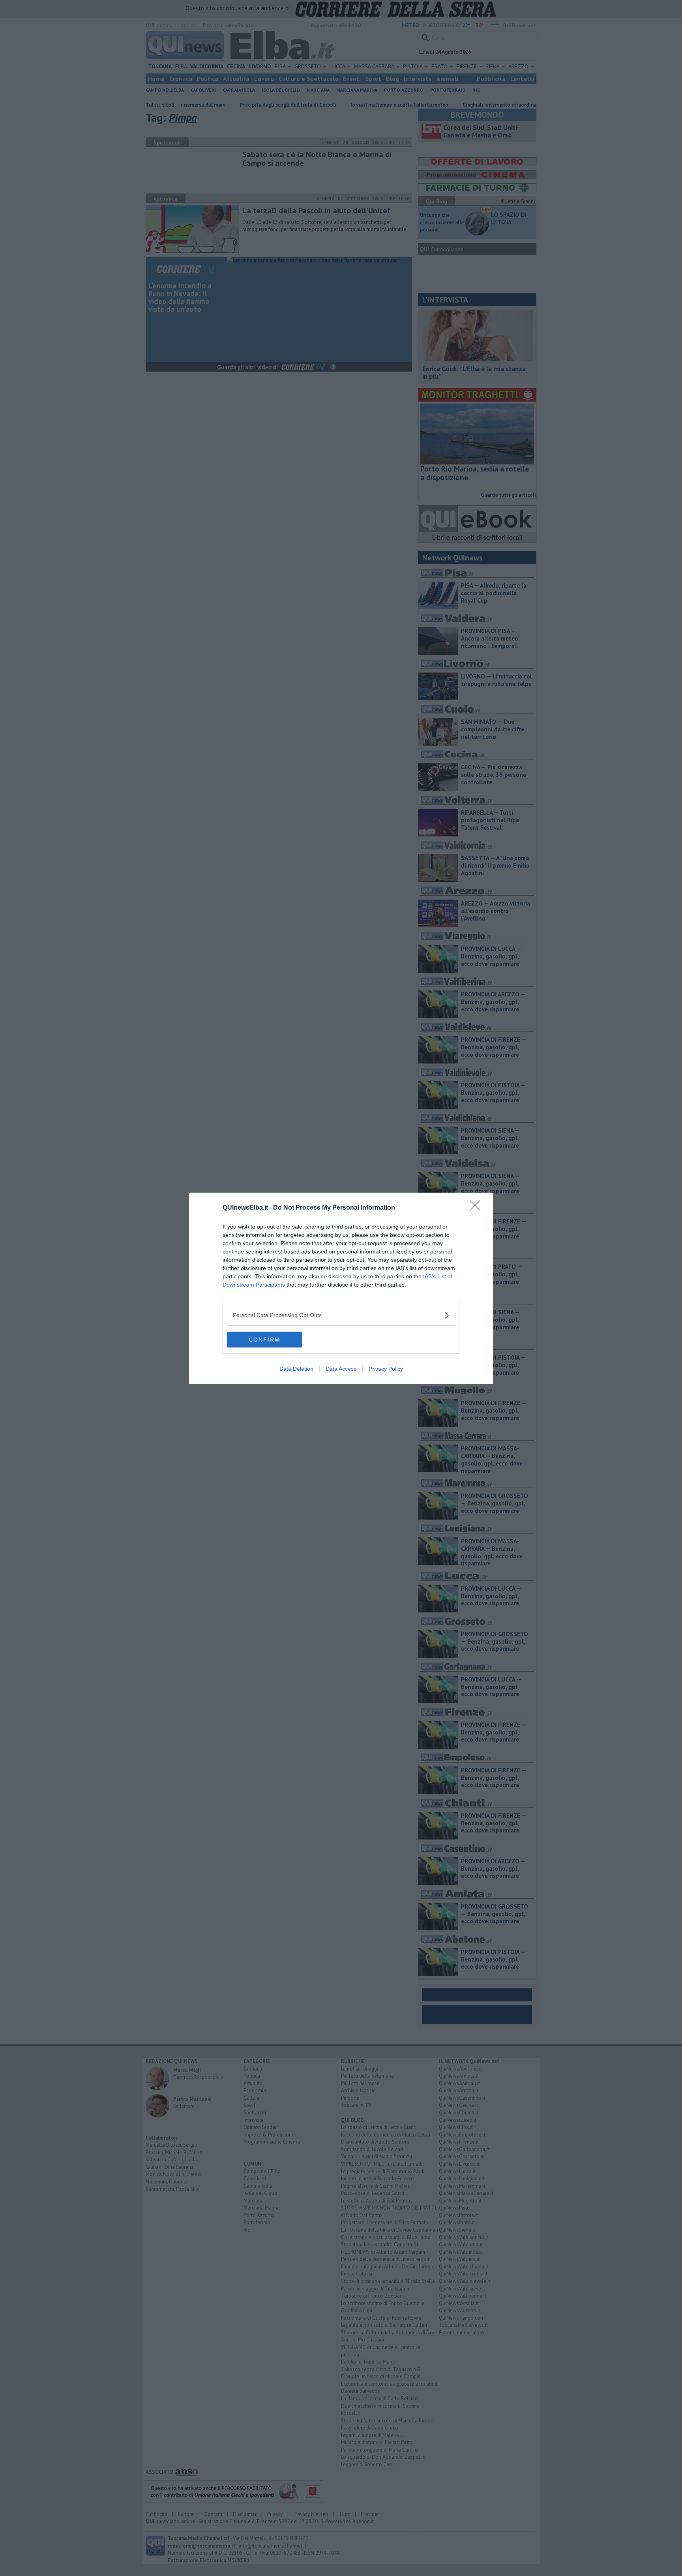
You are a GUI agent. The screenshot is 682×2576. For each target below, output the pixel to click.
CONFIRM (264, 1340)
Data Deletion (296, 1369)
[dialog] (341, 1288)
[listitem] (341, 1315)
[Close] (478, 1208)
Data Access (341, 1369)
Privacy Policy (386, 1369)
